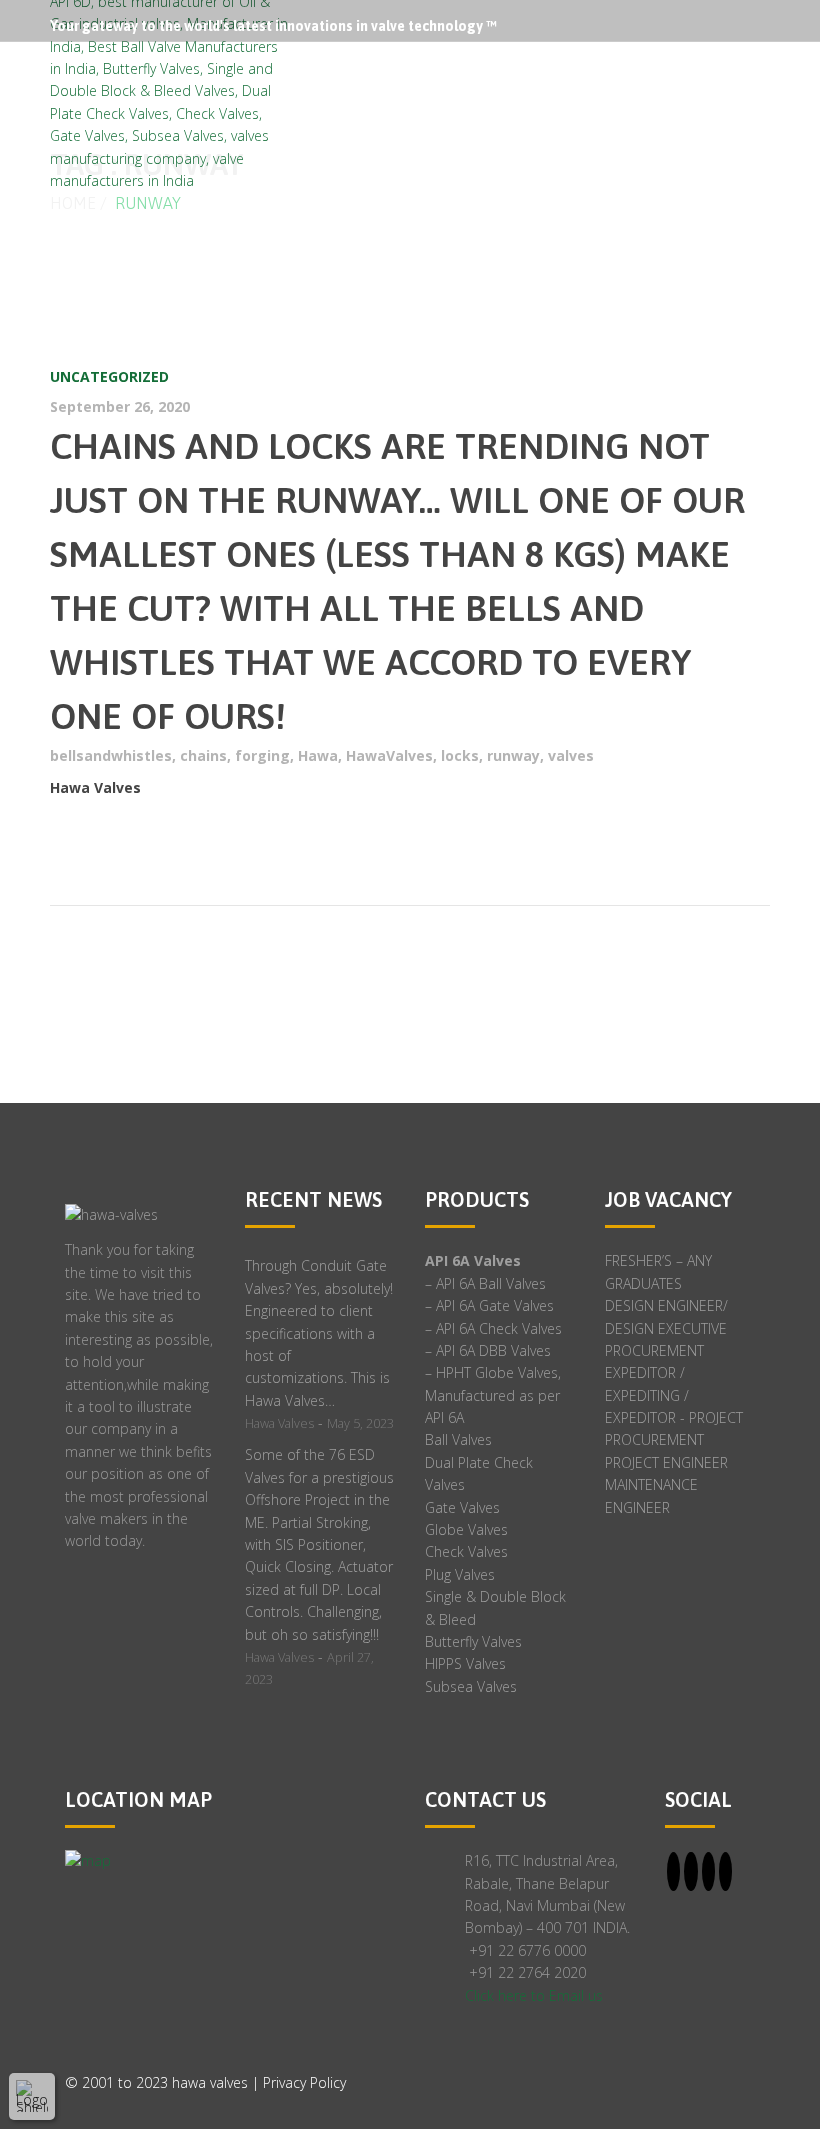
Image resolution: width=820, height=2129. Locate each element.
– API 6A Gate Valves (489, 1305)
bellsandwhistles (111, 755)
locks (460, 755)
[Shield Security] (32, 2096)
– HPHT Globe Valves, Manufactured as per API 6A (493, 1395)
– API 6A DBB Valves (488, 1350)
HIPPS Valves (465, 1663)
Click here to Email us (534, 1995)
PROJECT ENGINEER (666, 1462)
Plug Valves (460, 1574)
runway (513, 755)
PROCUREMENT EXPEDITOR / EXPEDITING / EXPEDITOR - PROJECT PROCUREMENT (674, 1395)
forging (262, 755)
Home (73, 203)
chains (203, 755)
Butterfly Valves (473, 1641)
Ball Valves (458, 1439)
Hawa (318, 755)
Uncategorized (109, 376)
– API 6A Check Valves (493, 1328)
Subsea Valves (471, 1686)
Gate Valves (462, 1507)
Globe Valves (466, 1529)
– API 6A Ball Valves (485, 1283)
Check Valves (466, 1551)
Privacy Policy (304, 2082)
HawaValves (389, 755)
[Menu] (768, 80)
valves (571, 755)
